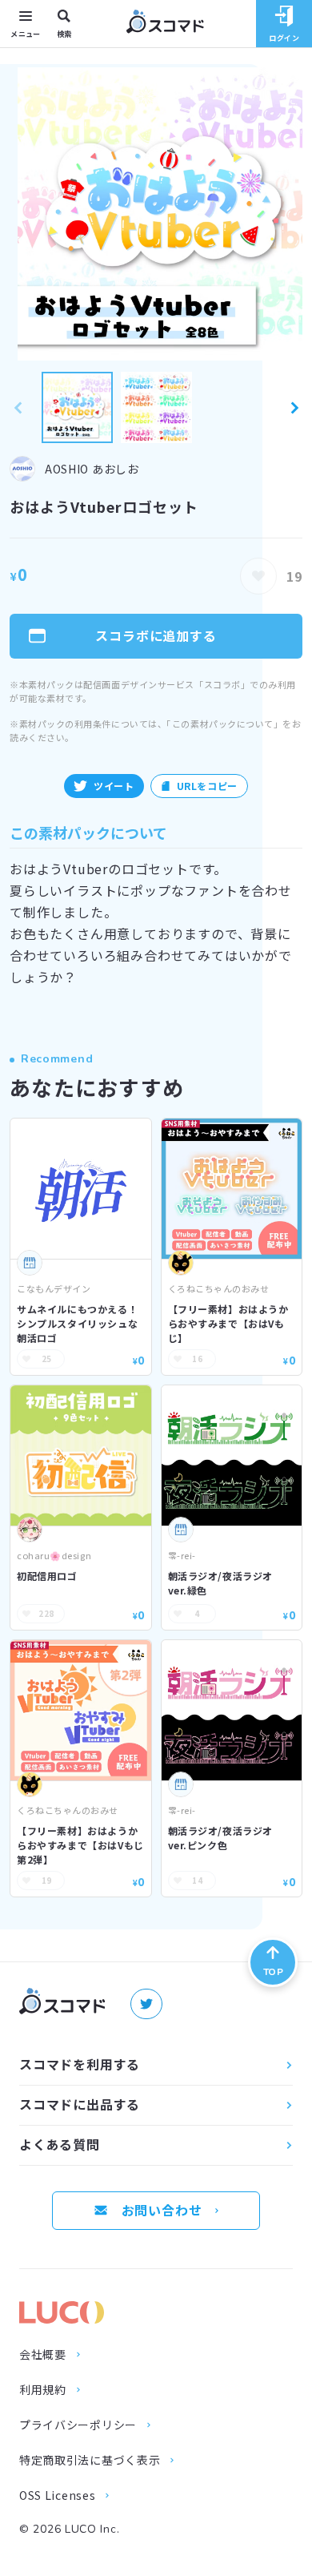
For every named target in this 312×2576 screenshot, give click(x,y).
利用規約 (43, 2390)
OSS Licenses (57, 2496)
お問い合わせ (162, 2210)
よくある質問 (60, 2144)
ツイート (114, 786)
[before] (18, 407)
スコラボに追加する (156, 635)
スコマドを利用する (80, 2064)
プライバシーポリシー (78, 2425)
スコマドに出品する (80, 2104)
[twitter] (146, 2004)
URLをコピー (207, 786)
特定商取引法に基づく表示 (90, 2461)
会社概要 (43, 2355)
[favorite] (258, 576)
